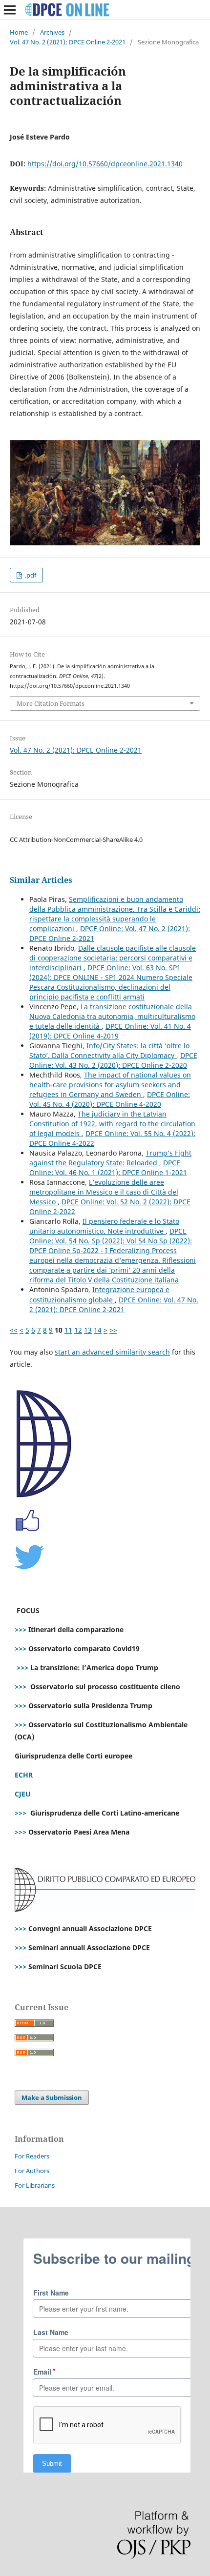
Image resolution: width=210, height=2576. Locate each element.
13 (88, 1330)
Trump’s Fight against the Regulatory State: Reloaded (110, 1158)
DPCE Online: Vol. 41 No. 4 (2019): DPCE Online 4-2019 (110, 1031)
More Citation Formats (51, 703)
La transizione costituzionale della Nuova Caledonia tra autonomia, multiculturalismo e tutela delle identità (112, 1016)
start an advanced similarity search (112, 1352)
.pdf (30, 575)
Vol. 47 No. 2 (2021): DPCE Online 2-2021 (68, 42)
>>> (21, 1629)
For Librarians (35, 2185)
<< (14, 1330)
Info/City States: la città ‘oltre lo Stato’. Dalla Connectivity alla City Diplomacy (109, 1050)
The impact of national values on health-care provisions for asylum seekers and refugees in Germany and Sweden (110, 1085)
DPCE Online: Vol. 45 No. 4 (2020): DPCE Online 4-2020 (110, 1099)
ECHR (24, 1775)
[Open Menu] (10, 10)
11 (68, 1330)
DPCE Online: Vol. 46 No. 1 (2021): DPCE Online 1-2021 (108, 1168)
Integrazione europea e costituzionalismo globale (99, 1294)
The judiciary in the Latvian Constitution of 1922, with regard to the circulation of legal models (112, 1124)
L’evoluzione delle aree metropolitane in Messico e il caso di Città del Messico (104, 1192)
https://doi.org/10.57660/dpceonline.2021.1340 (105, 164)
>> (113, 1330)
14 (98, 1330)
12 (78, 1330)
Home (19, 32)
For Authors (32, 2171)
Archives (52, 32)
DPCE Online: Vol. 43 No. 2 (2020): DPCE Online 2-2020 (113, 1060)
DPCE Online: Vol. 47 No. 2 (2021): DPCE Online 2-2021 (114, 1305)
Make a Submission (52, 2097)
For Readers (32, 2156)
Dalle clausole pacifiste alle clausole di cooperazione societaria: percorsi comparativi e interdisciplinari (113, 958)
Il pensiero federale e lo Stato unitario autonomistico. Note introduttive (104, 1226)
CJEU (23, 1794)
